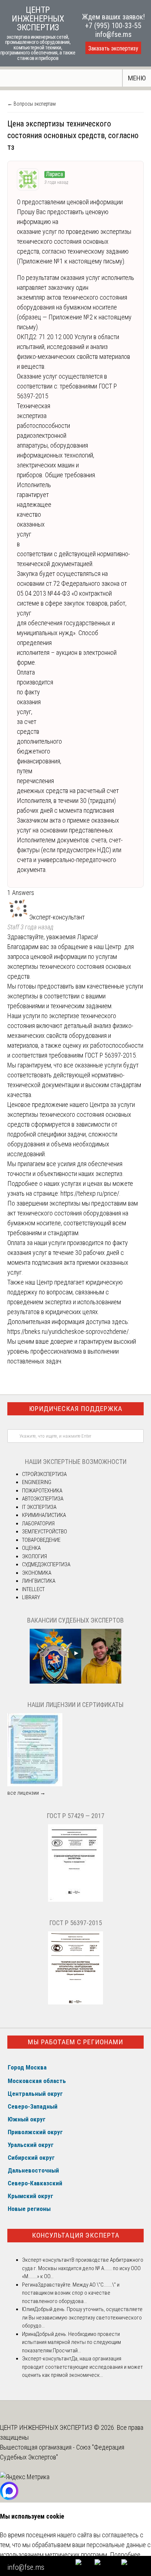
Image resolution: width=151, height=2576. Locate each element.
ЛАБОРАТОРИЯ (38, 1524)
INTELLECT (33, 1589)
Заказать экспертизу (113, 48)
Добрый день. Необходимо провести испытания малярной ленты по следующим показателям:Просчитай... (71, 2342)
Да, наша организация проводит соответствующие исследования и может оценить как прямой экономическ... (82, 2367)
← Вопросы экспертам (32, 104)
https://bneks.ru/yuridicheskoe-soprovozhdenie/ (68, 1331)
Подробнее (125, 2555)
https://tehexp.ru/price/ (90, 1193)
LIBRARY (31, 1597)
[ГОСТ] (75, 1900)
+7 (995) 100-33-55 (113, 26)
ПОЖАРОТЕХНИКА (42, 1491)
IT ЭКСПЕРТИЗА (39, 1507)
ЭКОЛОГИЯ (34, 1556)
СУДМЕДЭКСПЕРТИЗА (46, 1564)
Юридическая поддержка (76, 1409)
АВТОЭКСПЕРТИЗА (43, 1499)
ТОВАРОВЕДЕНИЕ (41, 1540)
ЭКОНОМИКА (37, 1573)
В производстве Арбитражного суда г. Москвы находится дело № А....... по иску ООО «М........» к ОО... (83, 2268)
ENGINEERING (37, 1482)
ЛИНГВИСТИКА (39, 1581)
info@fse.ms (113, 34)
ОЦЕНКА (31, 1548)
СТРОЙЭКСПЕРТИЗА (44, 1474)
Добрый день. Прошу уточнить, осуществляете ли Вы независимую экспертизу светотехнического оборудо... (82, 2317)
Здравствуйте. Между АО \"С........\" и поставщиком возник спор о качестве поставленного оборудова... (71, 2293)
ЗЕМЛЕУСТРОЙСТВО (45, 1532)
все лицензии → (26, 1793)
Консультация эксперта (76, 2235)
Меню (137, 78)
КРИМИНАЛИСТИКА (44, 1515)
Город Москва (27, 2067)
